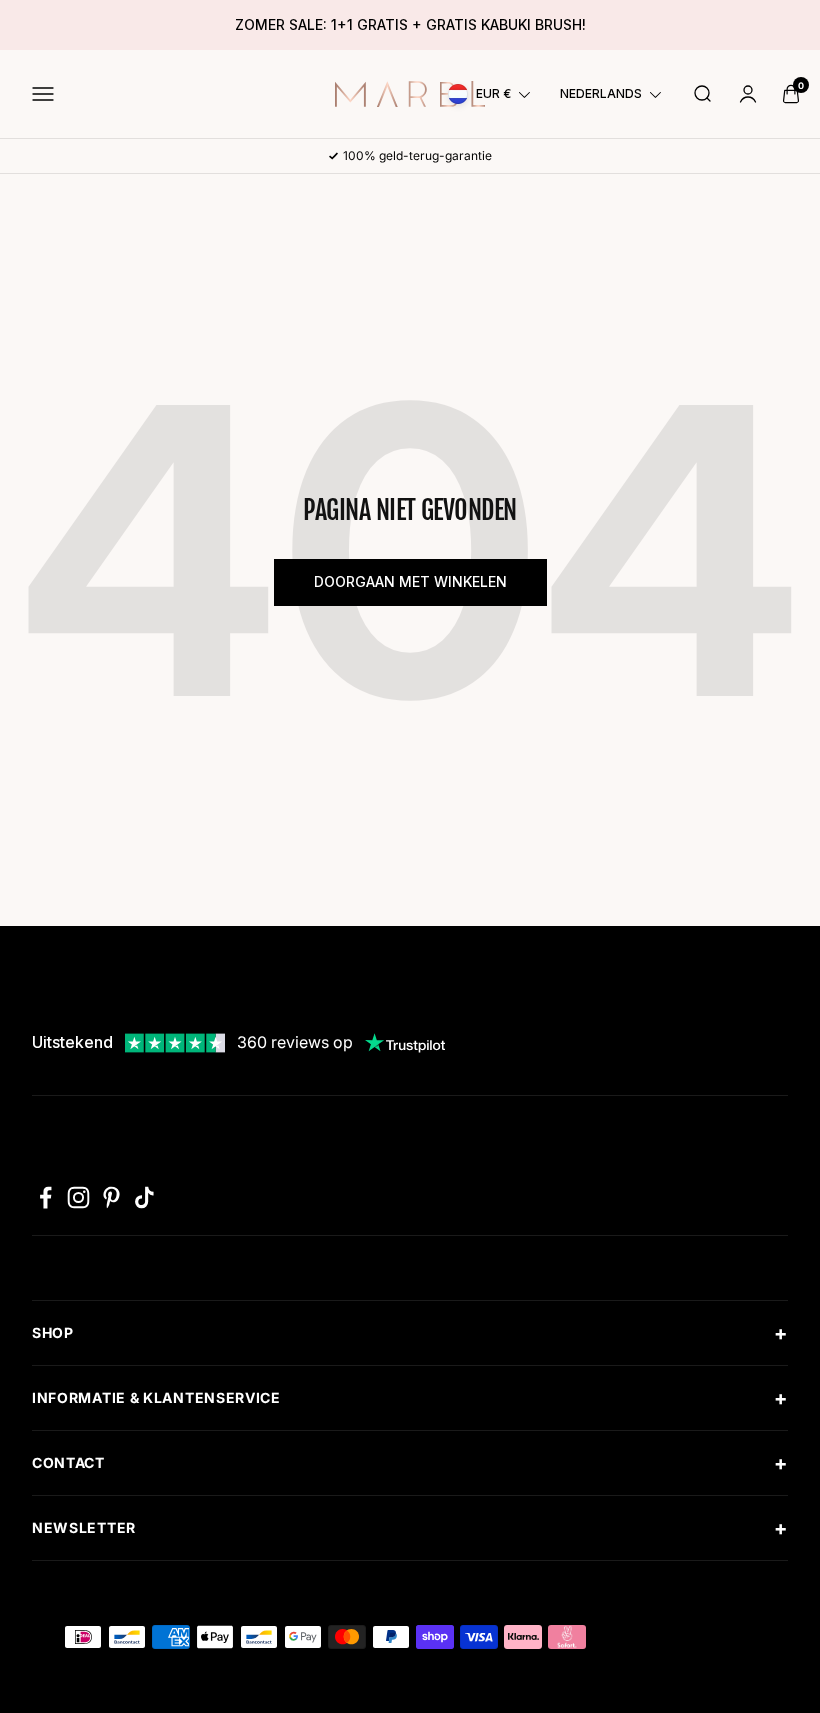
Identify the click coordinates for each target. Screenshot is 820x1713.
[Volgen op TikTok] (144, 1197)
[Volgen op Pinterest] (111, 1197)
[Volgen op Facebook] (45, 1197)
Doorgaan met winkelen (410, 581)
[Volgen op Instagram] (78, 1197)
